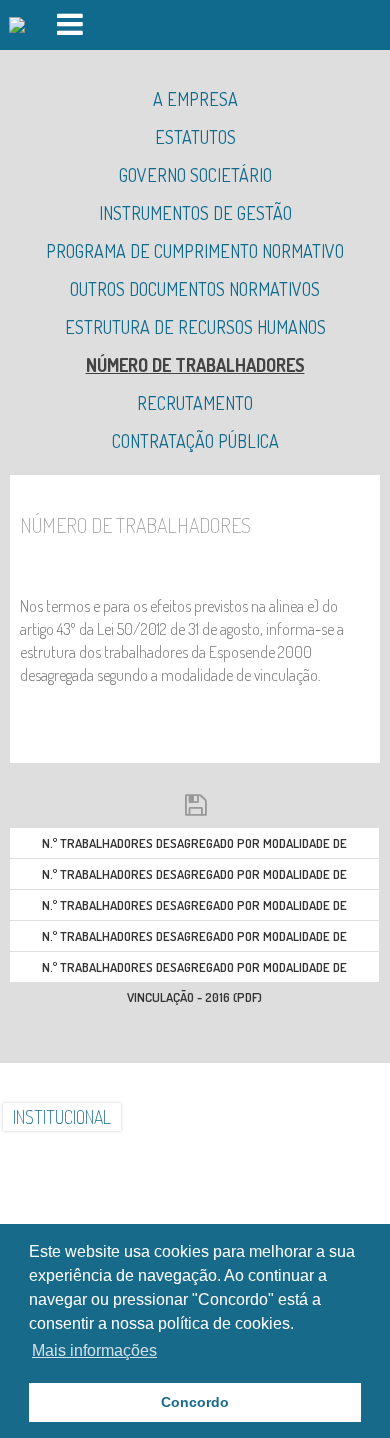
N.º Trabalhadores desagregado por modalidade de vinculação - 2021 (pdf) (194, 939)
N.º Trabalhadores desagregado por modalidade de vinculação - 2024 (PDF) (194, 846)
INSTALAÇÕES (176, 1117)
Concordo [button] (195, 1402)
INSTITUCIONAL (62, 1117)
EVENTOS (102, 1155)
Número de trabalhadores (195, 365)
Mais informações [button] (94, 1350)
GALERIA (270, 1117)
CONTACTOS (194, 1155)
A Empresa (195, 99)
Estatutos (195, 137)
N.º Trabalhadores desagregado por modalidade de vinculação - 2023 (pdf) (194, 877)
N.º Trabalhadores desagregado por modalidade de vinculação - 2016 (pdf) (194, 970)
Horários (287, 1155)
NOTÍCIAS (348, 1117)
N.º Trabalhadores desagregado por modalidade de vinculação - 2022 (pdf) (194, 908)
